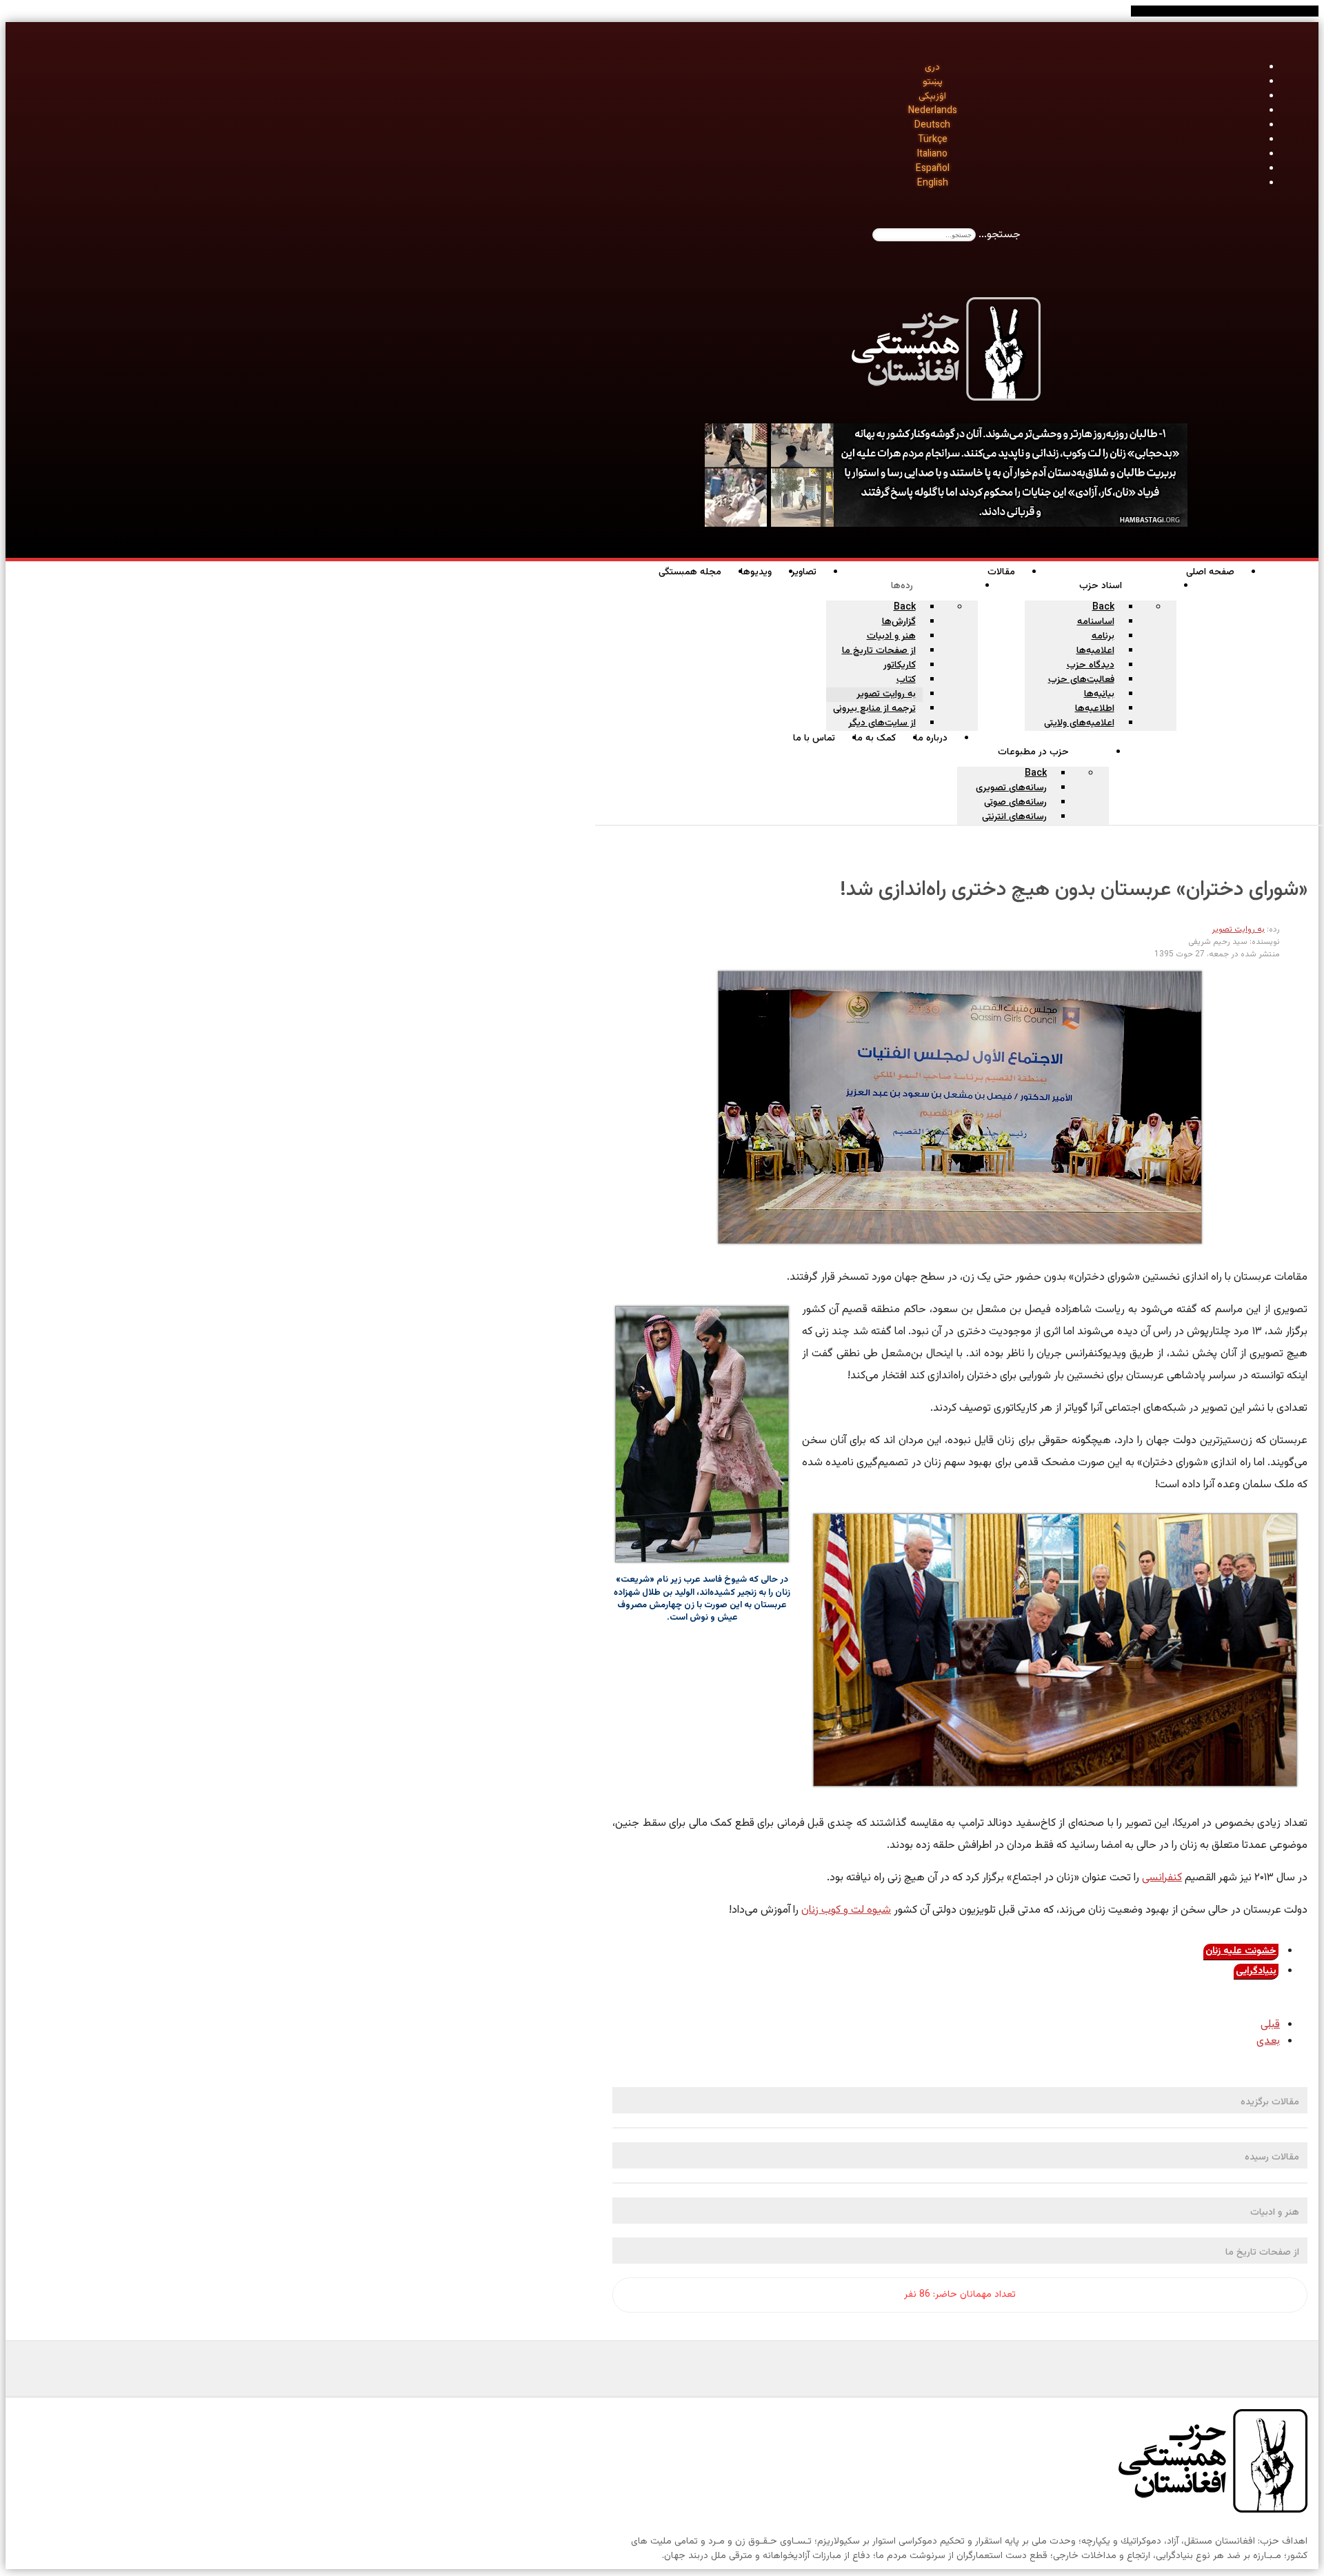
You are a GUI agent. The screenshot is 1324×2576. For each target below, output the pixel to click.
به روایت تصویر (1238, 929)
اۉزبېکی (932, 97)
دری (932, 68)
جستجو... (1000, 235)
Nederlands (933, 111)
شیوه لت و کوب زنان (846, 1910)
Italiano (932, 154)
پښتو (933, 82)
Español (933, 169)
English (933, 183)
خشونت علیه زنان (1241, 1951)
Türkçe (933, 140)
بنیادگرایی (1256, 1971)
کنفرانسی (1162, 1878)
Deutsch (932, 125)
